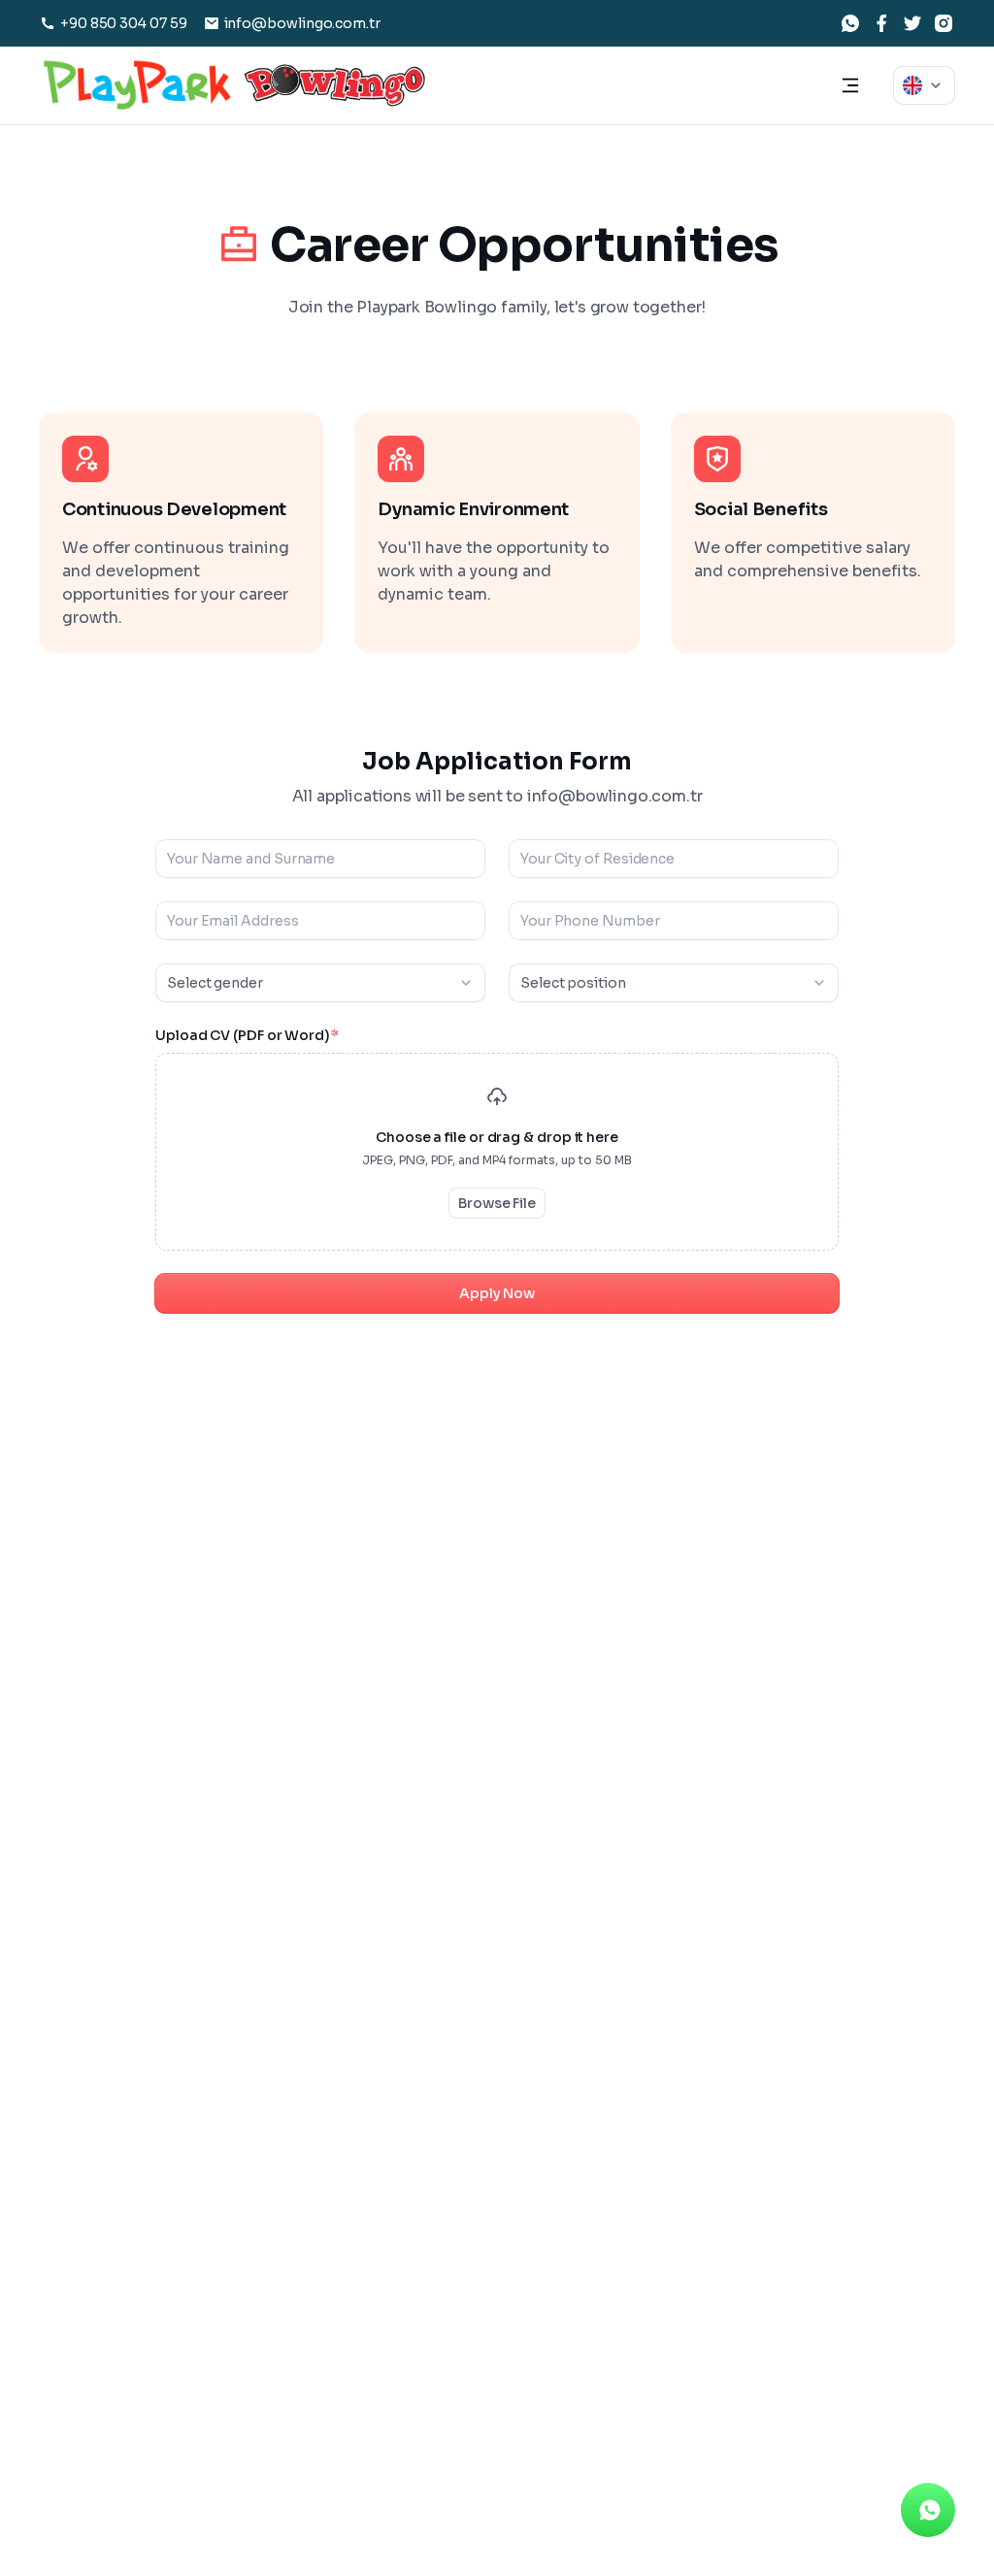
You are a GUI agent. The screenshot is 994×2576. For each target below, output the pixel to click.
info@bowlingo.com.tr (302, 23)
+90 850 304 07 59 (124, 23)
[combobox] (924, 85)
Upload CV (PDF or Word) (247, 1035)
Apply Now (497, 1293)
